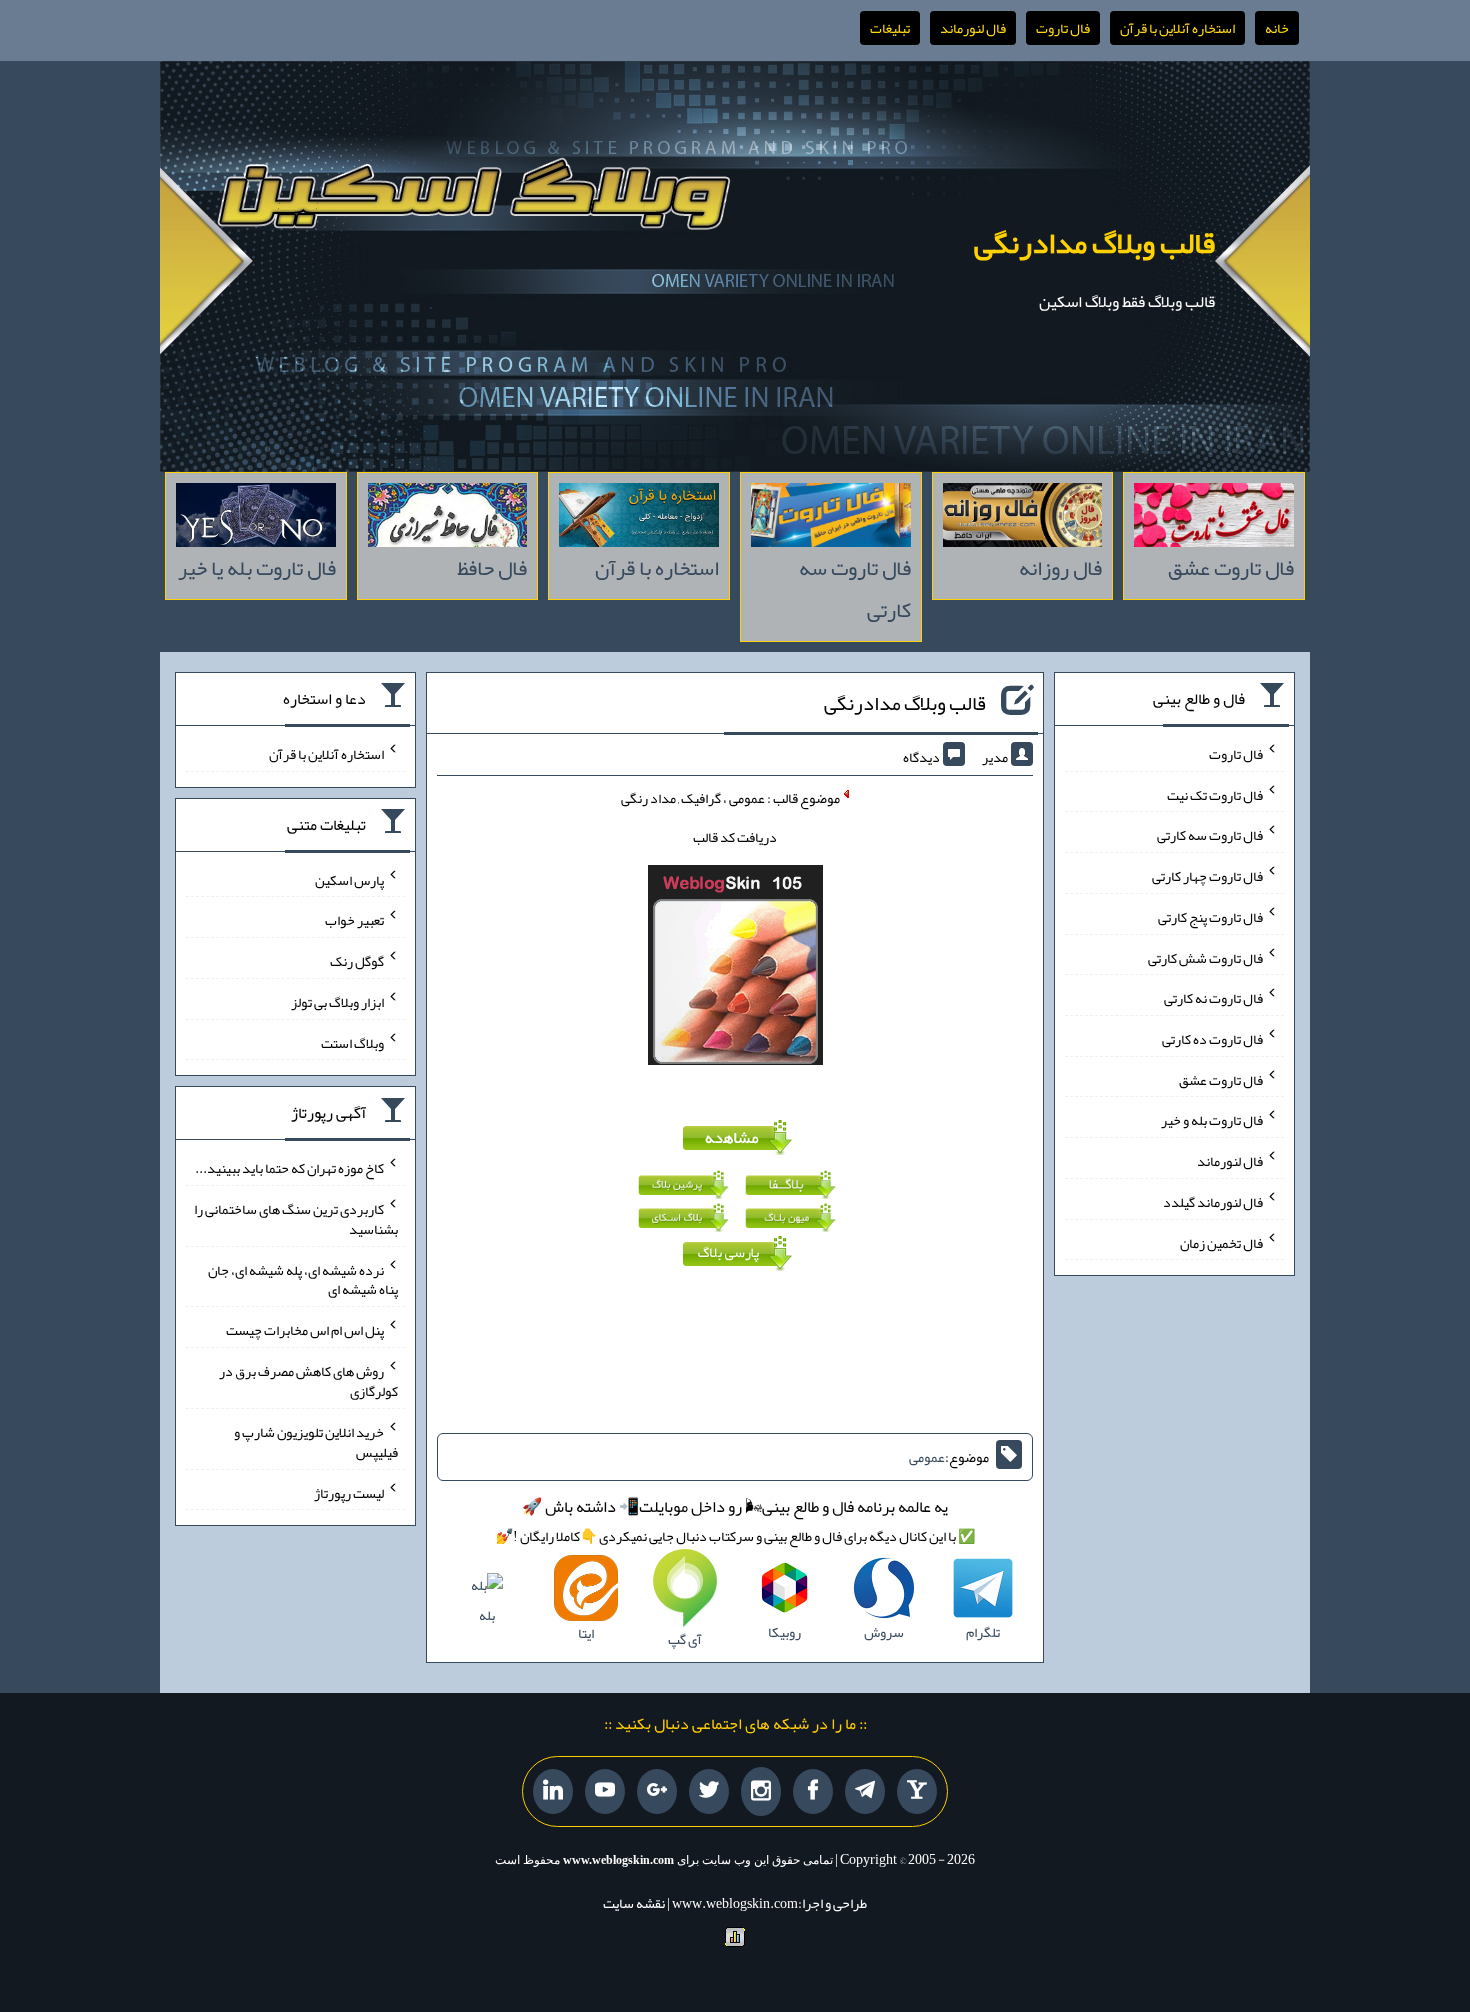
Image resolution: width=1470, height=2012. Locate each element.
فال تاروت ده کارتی (1212, 1039)
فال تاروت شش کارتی (1205, 957)
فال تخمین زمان (1221, 1242)
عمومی (927, 1457)
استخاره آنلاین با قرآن (1177, 28)
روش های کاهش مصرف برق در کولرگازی (308, 1381)
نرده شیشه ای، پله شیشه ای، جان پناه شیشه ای (303, 1279)
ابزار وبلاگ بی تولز (337, 1002)
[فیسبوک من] (813, 1792)
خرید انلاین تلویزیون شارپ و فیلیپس (316, 1442)
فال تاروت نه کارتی (1213, 998)
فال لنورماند (973, 28)
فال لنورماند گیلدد (1213, 1202)
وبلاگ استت (352, 1042)
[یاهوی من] (917, 1792)
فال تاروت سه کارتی (1210, 835)
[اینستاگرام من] (761, 1791)
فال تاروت (1063, 28)
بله (487, 1615)
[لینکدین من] (553, 1792)
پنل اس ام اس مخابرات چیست (305, 1330)
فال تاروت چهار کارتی (1207, 876)
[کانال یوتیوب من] (605, 1792)
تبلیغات (890, 28)
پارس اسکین (349, 879)
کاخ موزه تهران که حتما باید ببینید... (289, 1168)
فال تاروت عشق (1221, 1079)
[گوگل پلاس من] (657, 1792)
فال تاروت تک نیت (1215, 794)
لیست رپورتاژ (349, 1492)
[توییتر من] (709, 1792)
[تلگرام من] (865, 1792)
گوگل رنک (357, 961)
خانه (1277, 28)
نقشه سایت (634, 1903)
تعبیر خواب (354, 920)
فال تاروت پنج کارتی (1210, 917)
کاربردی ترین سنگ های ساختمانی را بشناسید (296, 1219)
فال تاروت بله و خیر (1212, 1120)
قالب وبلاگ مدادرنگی (1094, 243)
